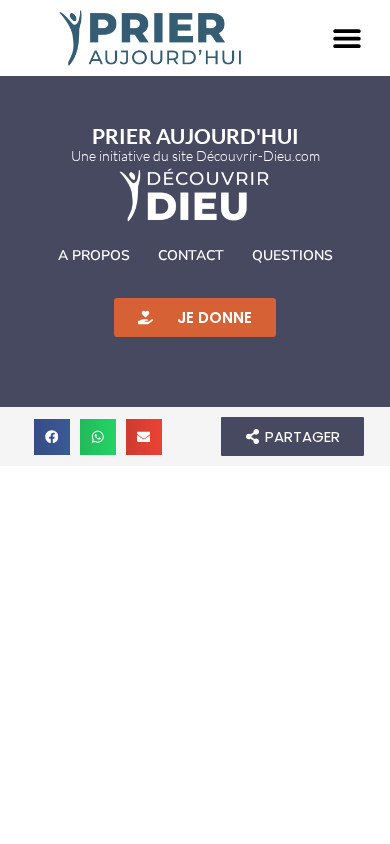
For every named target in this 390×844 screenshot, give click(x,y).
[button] (347, 37)
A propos (94, 255)
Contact (191, 255)
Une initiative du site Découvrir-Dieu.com (195, 155)
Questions (292, 255)
